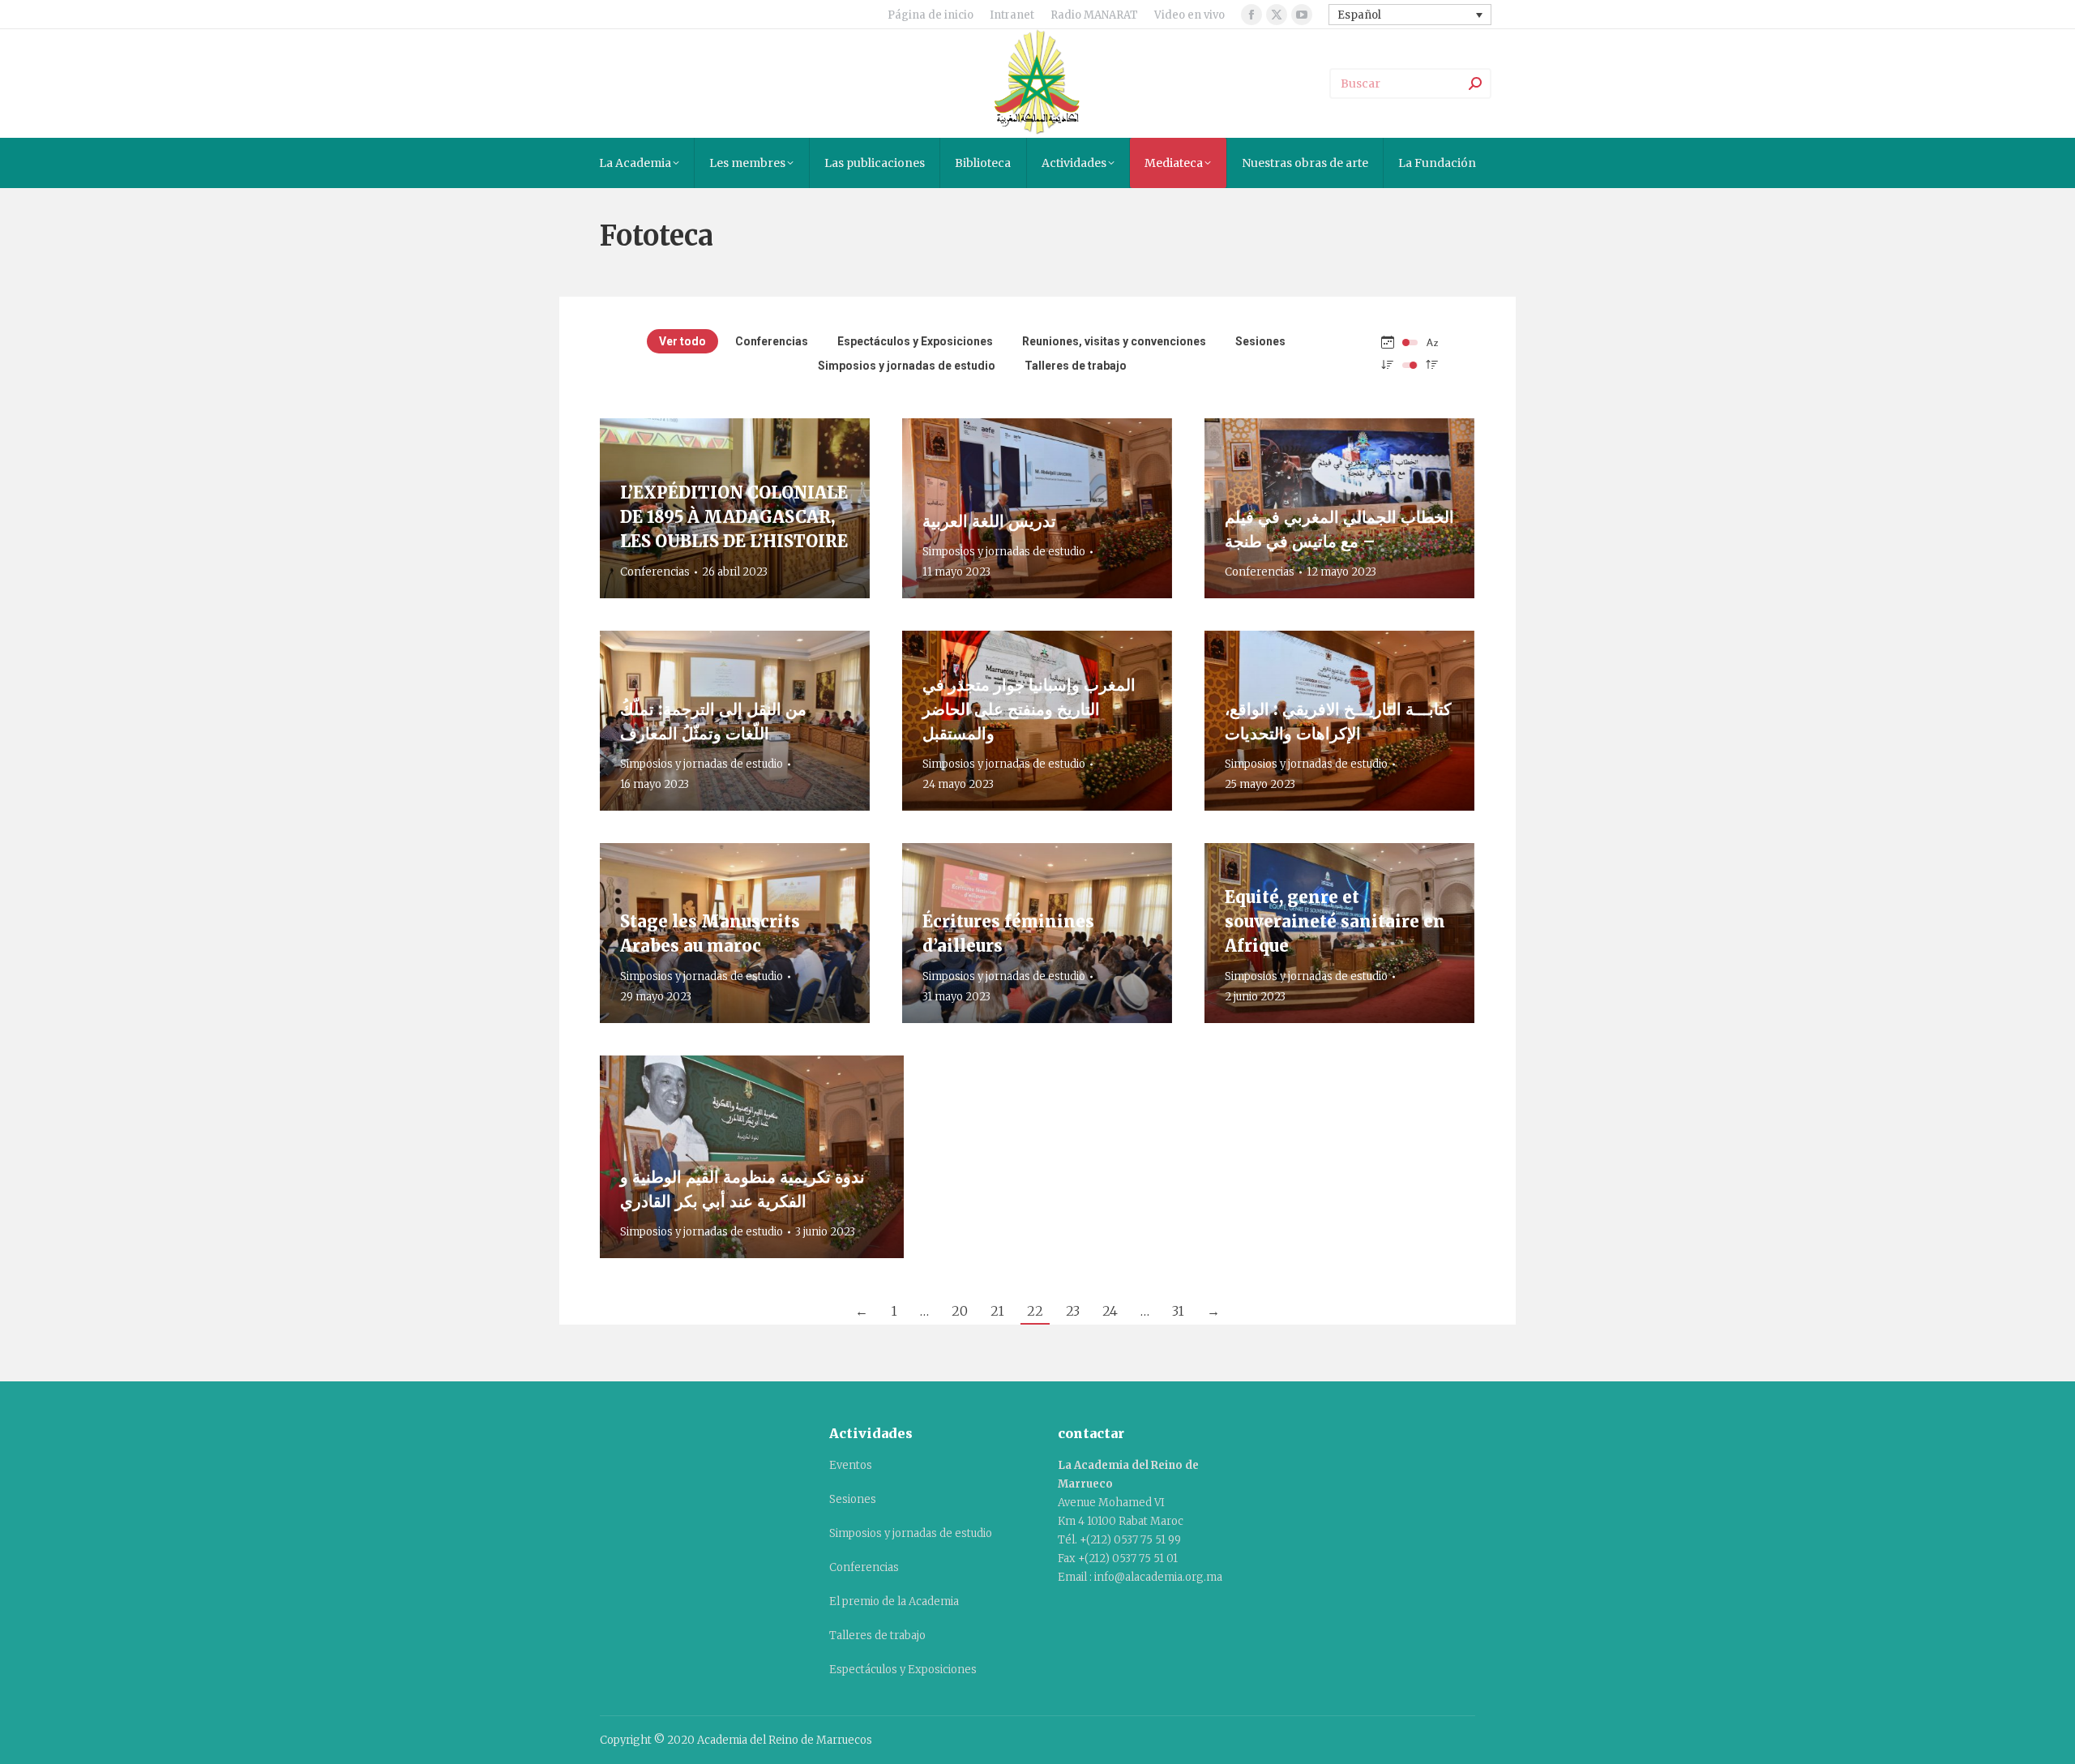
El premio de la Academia (894, 1601)
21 (997, 1311)
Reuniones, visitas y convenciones (1114, 341)
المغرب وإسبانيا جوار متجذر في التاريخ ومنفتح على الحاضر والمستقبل (1029, 709)
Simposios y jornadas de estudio (907, 366)
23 (1073, 1311)
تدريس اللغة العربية (989, 521)
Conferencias (772, 341)
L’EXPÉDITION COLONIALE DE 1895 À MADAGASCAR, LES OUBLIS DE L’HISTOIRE (734, 517)
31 (1178, 1311)
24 (1110, 1311)
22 (1035, 1311)
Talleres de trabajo (1076, 366)
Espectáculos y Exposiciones (915, 341)
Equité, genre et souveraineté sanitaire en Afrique (1335, 921)
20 (960, 1311)
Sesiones (1260, 341)
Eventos (851, 1465)
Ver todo (682, 341)
